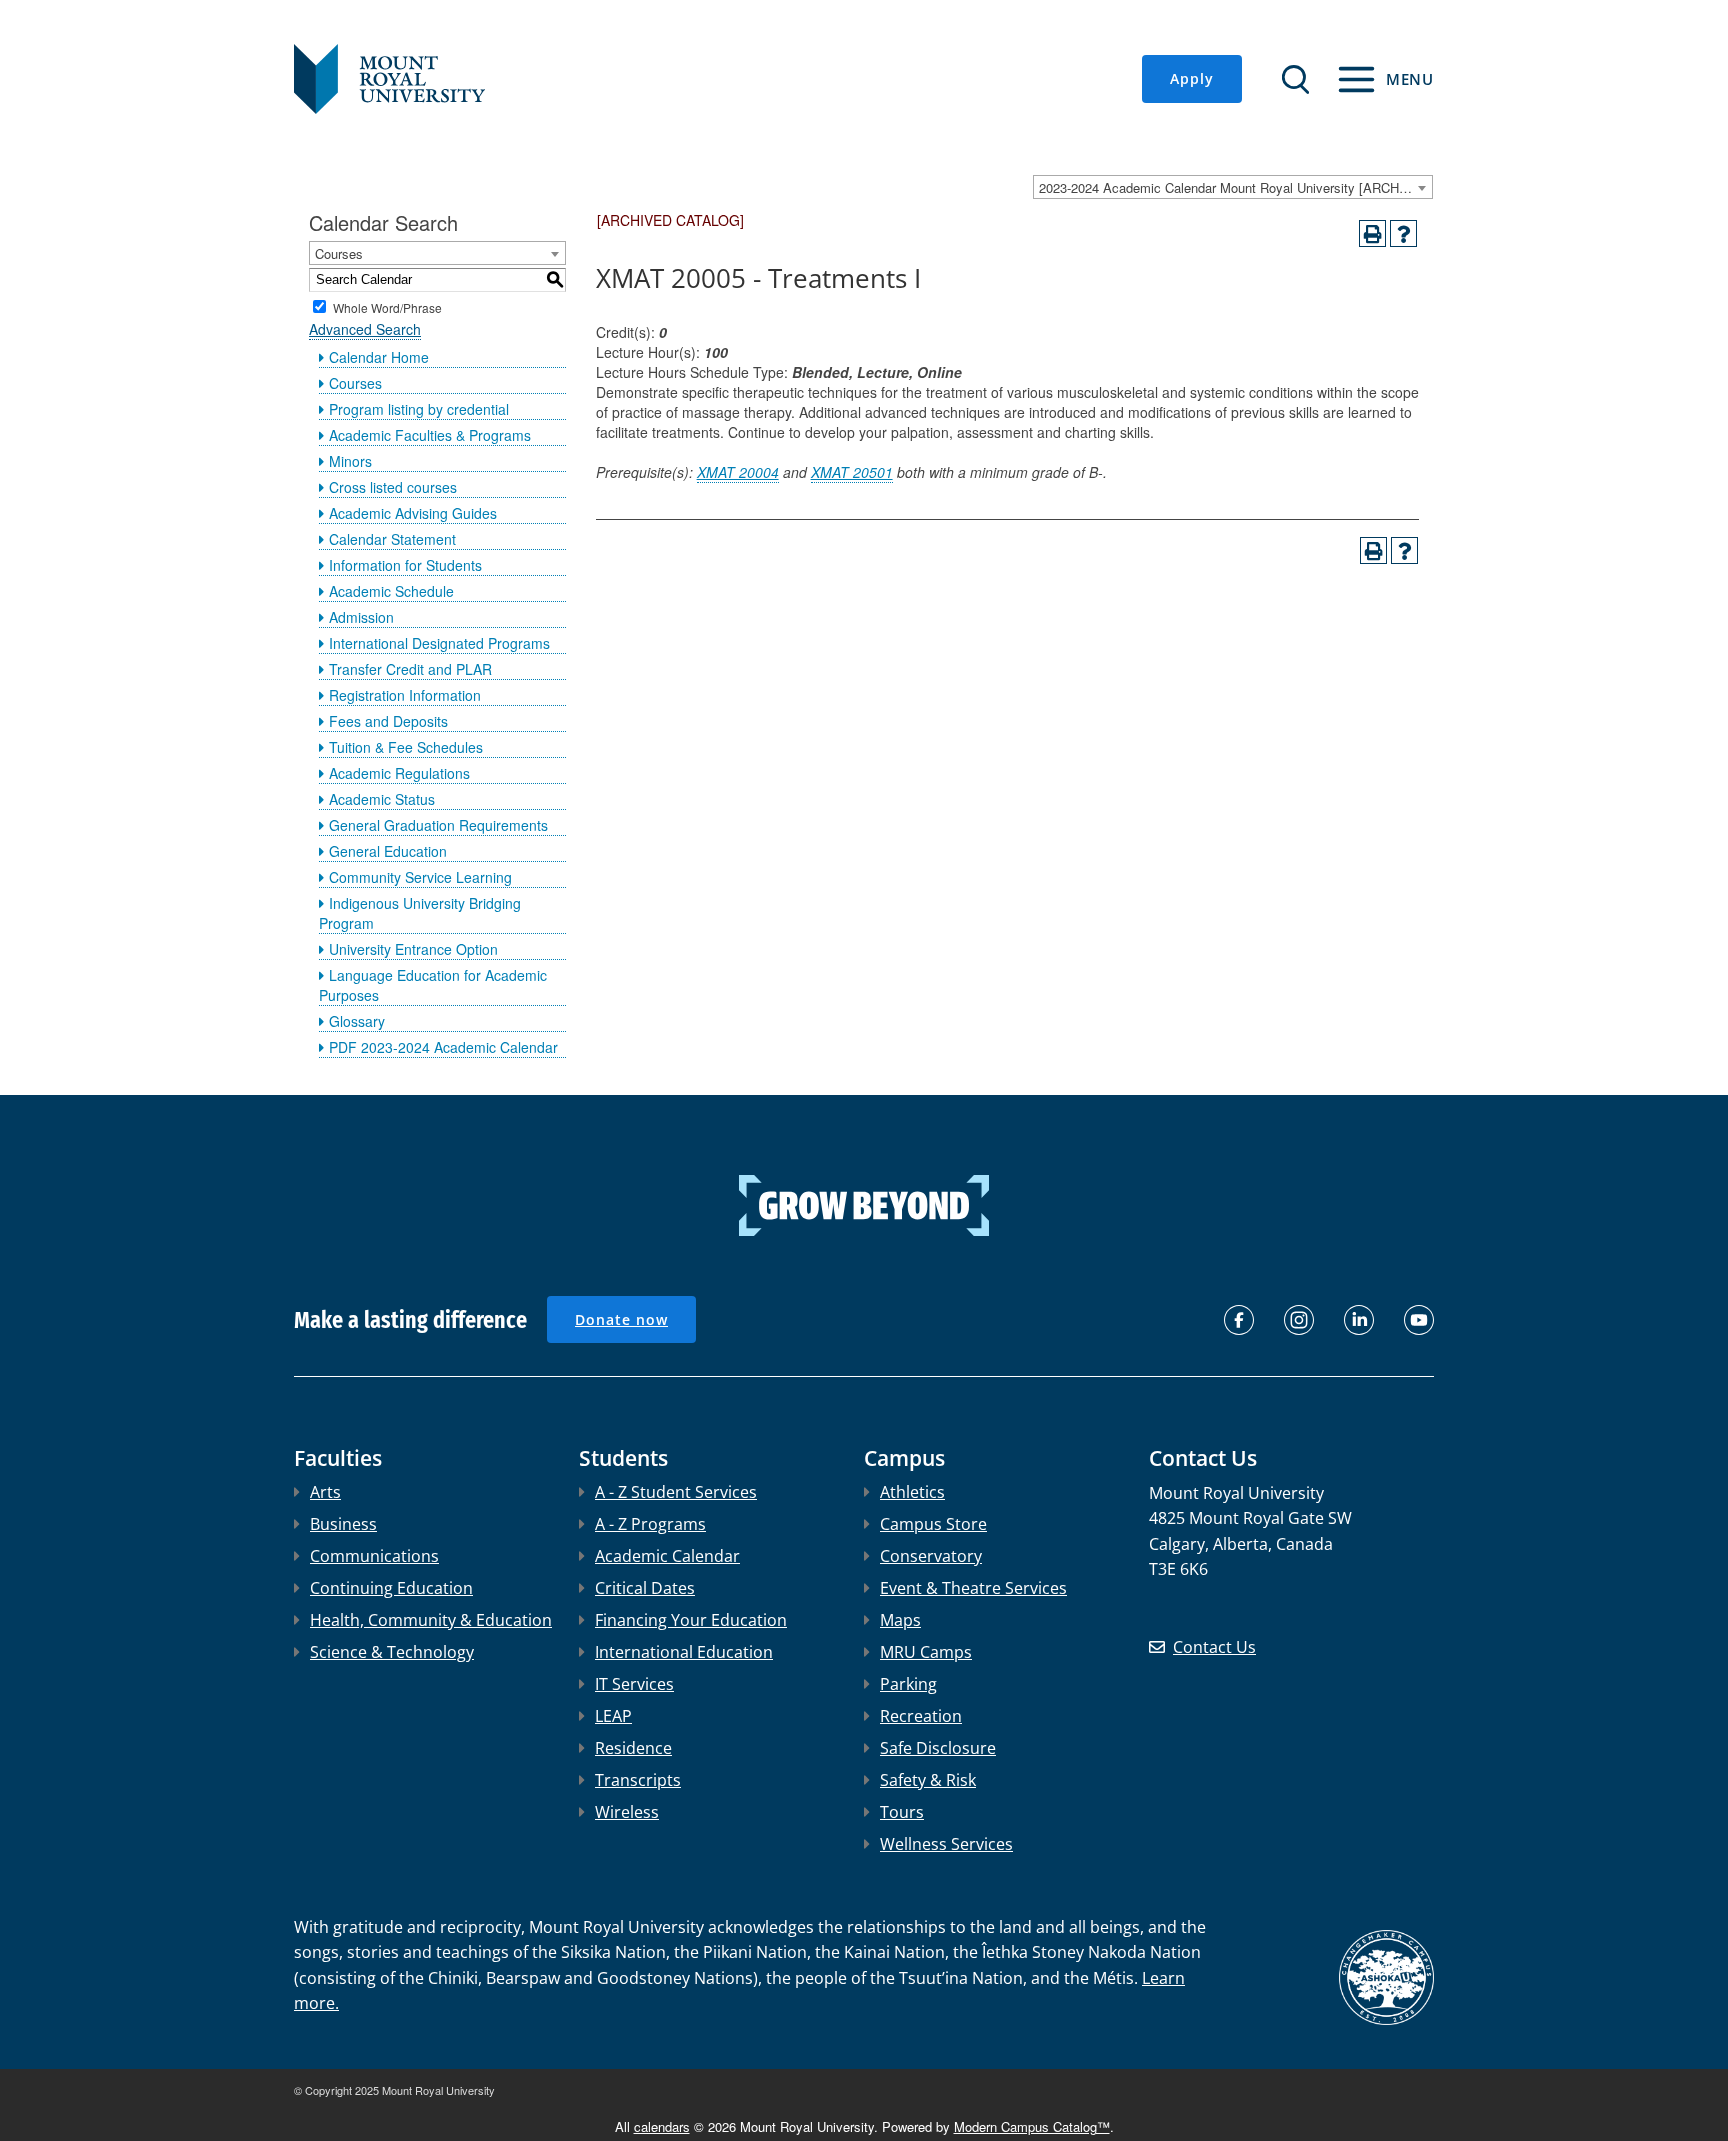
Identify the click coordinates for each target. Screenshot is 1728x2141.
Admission (361, 617)
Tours (902, 1812)
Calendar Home (379, 357)
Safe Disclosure (938, 1748)
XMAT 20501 (852, 472)
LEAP (613, 1716)
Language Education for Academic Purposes (433, 985)
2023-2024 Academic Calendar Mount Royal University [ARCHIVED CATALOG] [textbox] (1235, 187)
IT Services (634, 1684)
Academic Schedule (391, 591)
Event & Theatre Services (973, 1588)
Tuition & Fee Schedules (406, 747)
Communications (374, 1556)
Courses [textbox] (339, 253)
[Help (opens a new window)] (1403, 233)
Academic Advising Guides (413, 513)
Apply (1192, 78)
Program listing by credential (419, 409)
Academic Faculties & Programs (430, 435)
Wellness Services (946, 1844)
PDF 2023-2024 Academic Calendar (443, 1047)
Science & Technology (392, 1652)
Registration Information (405, 695)
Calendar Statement (392, 539)
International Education (684, 1652)
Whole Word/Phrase (387, 306)
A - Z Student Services (676, 1492)
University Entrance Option (413, 949)
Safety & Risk (928, 1780)
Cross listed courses (393, 487)
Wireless (627, 1812)
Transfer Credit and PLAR (410, 669)
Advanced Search (365, 329)
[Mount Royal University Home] (389, 77)
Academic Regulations (399, 773)
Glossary (357, 1021)
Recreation (921, 1716)
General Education (388, 851)
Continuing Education (391, 1588)
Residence (633, 1748)
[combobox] (1233, 187)
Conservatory (931, 1556)
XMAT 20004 (738, 472)
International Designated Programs (439, 643)
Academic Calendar (667, 1556)
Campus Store (933, 1524)
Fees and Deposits (388, 721)
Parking (908, 1684)
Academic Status (382, 799)
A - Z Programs (650, 1524)
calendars (662, 2126)
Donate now (621, 1319)
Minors (350, 461)
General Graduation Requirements (438, 825)
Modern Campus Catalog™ (1032, 2126)
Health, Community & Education (431, 1620)
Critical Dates (645, 1588)
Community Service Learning (420, 877)
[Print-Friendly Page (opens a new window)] (1372, 233)
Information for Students (405, 565)
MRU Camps (926, 1652)
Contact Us (1214, 1647)
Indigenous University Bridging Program (420, 913)
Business (343, 1524)
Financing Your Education (691, 1620)
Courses (355, 383)
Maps (900, 1620)
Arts (325, 1492)
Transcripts (638, 1780)
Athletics (912, 1492)
